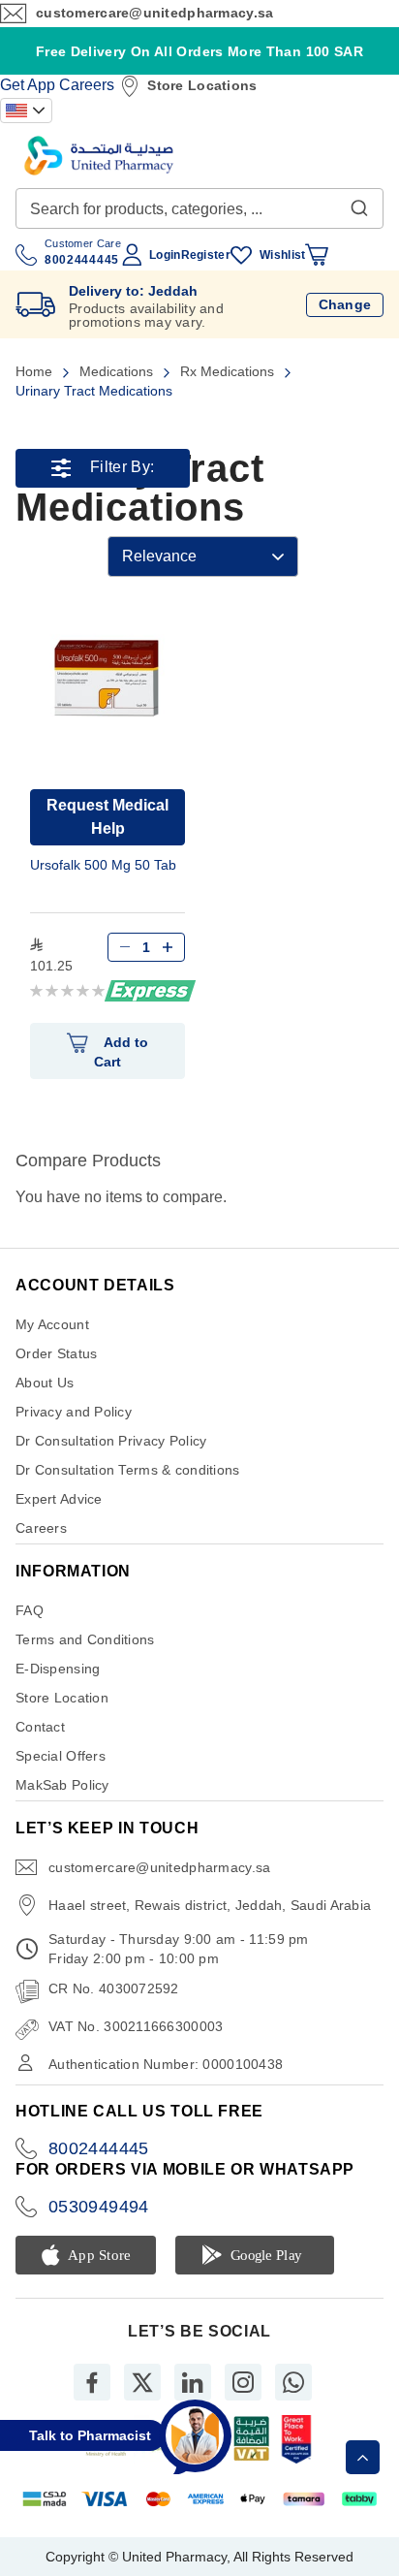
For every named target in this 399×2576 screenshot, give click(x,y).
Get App (28, 85)
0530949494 (99, 2207)
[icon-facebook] (92, 2382)
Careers (87, 85)
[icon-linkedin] (193, 2382)
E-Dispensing (58, 1669)
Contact (40, 1727)
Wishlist (282, 255)
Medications (118, 371)
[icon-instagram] (243, 2382)
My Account (52, 1324)
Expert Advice (59, 1499)
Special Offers (61, 1756)
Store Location (62, 1698)
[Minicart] (317, 255)
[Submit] (359, 204)
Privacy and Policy (74, 1412)
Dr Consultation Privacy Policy (111, 1441)
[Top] (363, 2457)
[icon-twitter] (142, 2382)
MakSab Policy (62, 1785)
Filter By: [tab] (122, 468)
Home (36, 371)
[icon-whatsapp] (293, 2382)
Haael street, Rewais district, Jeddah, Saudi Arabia (210, 1905)
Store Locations (202, 85)
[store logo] (99, 156)
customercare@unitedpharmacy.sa (154, 13)
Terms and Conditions (85, 1639)
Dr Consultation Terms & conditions (128, 1470)
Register (206, 255)
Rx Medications (229, 371)
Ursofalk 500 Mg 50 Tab (103, 865)
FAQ (30, 1610)
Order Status (56, 1353)
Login (165, 255)
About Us (45, 1383)
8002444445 (99, 2148)
